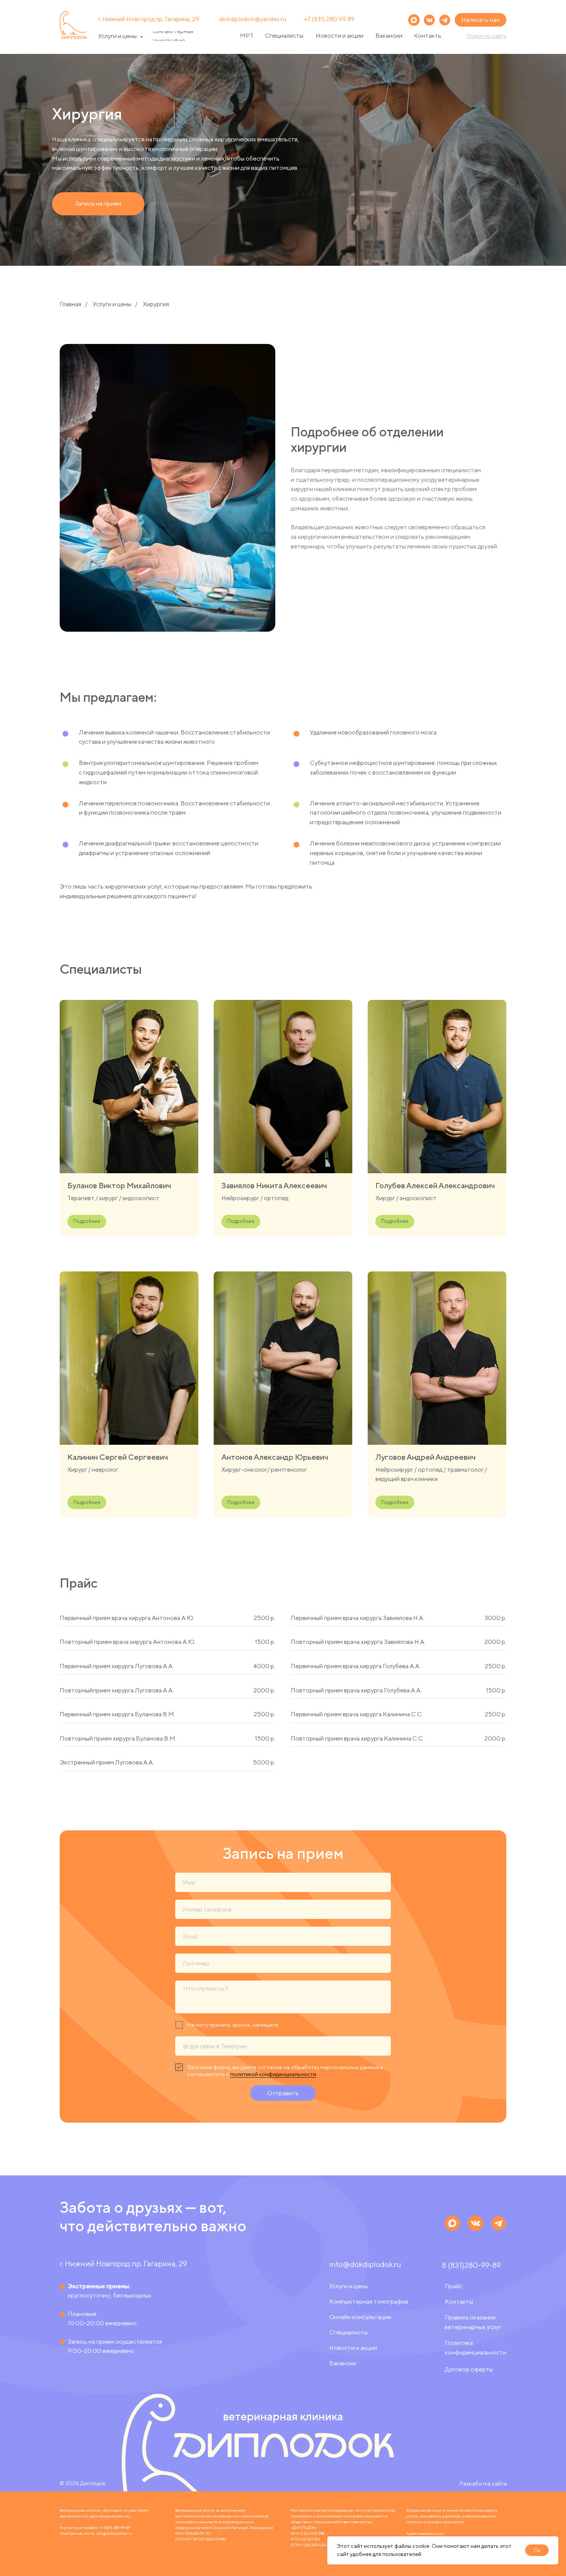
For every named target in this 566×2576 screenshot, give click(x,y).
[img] (445, 20)
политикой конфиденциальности (273, 2074)
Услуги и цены (112, 304)
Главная (70, 304)
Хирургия (156, 304)
